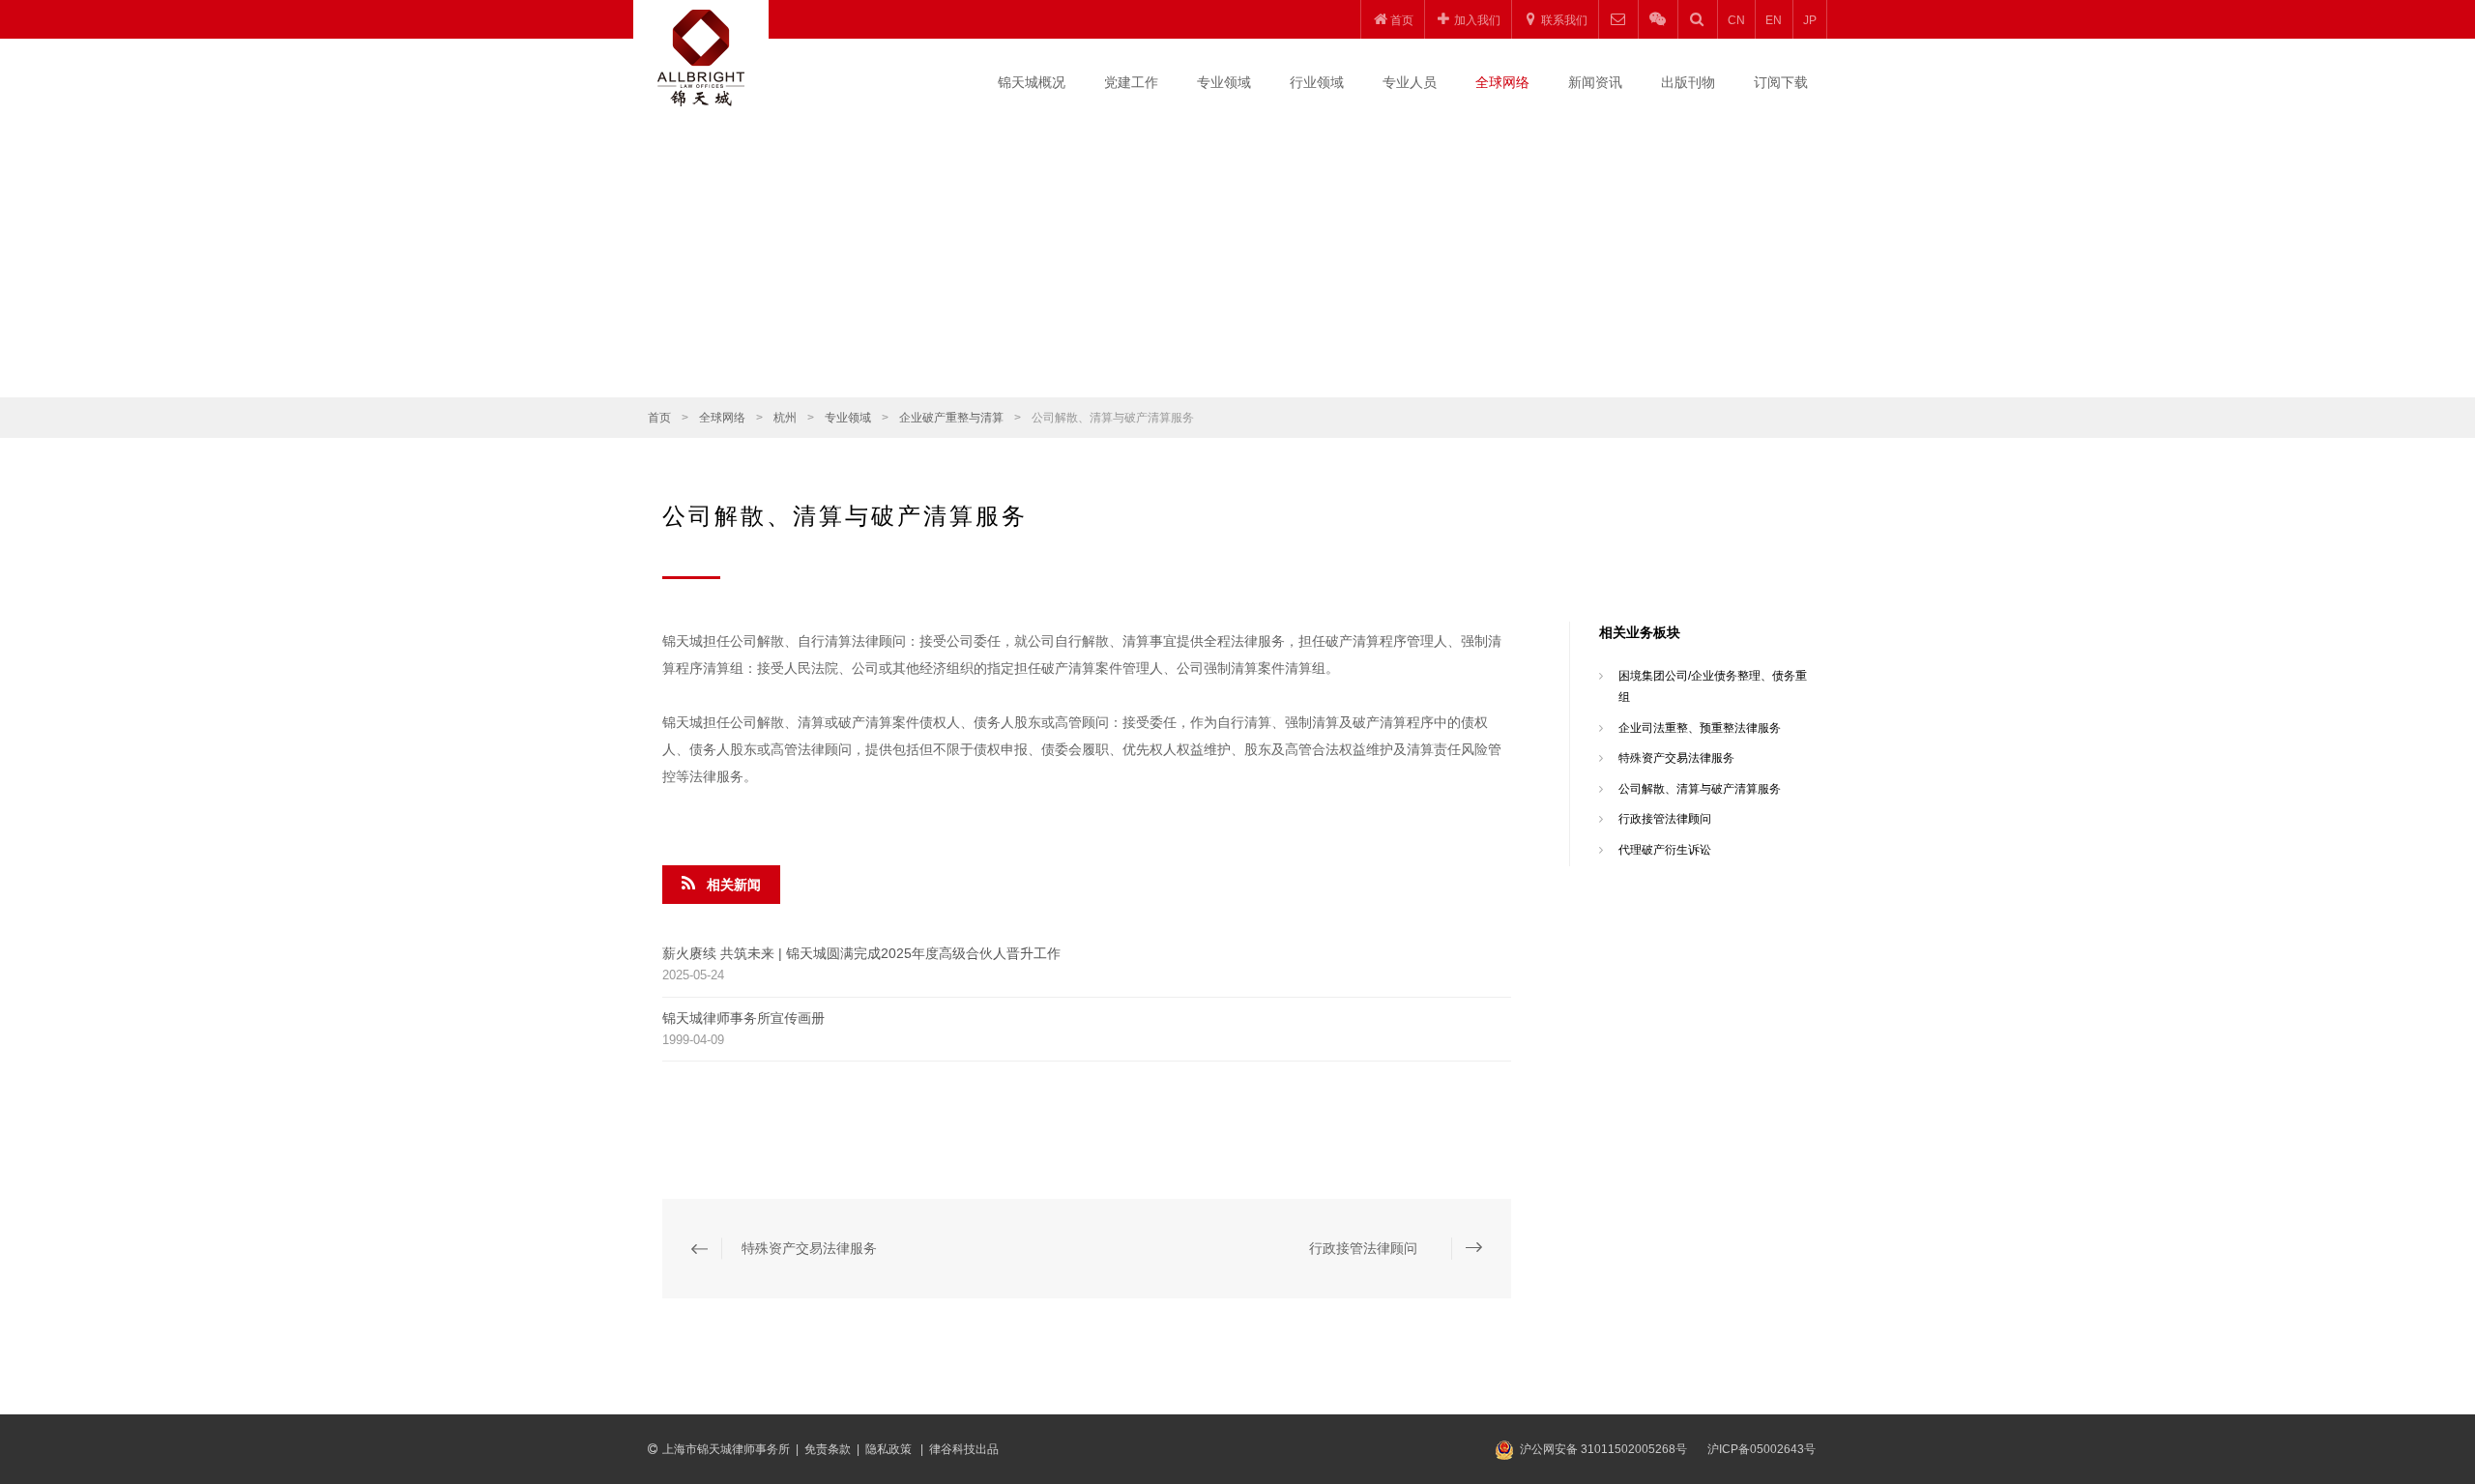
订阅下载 (1781, 82)
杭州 (785, 418)
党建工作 (1131, 82)
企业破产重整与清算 (951, 418)
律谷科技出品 (964, 1449)
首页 (659, 418)
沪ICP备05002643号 (1762, 1449)
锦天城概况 (1032, 82)
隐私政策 (890, 1449)
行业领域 (1317, 82)
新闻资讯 (1595, 82)
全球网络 (1502, 82)
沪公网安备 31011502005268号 (1603, 1449)
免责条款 (828, 1449)
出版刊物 (1688, 82)
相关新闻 (734, 885)
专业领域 (1224, 82)
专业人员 (1410, 82)
